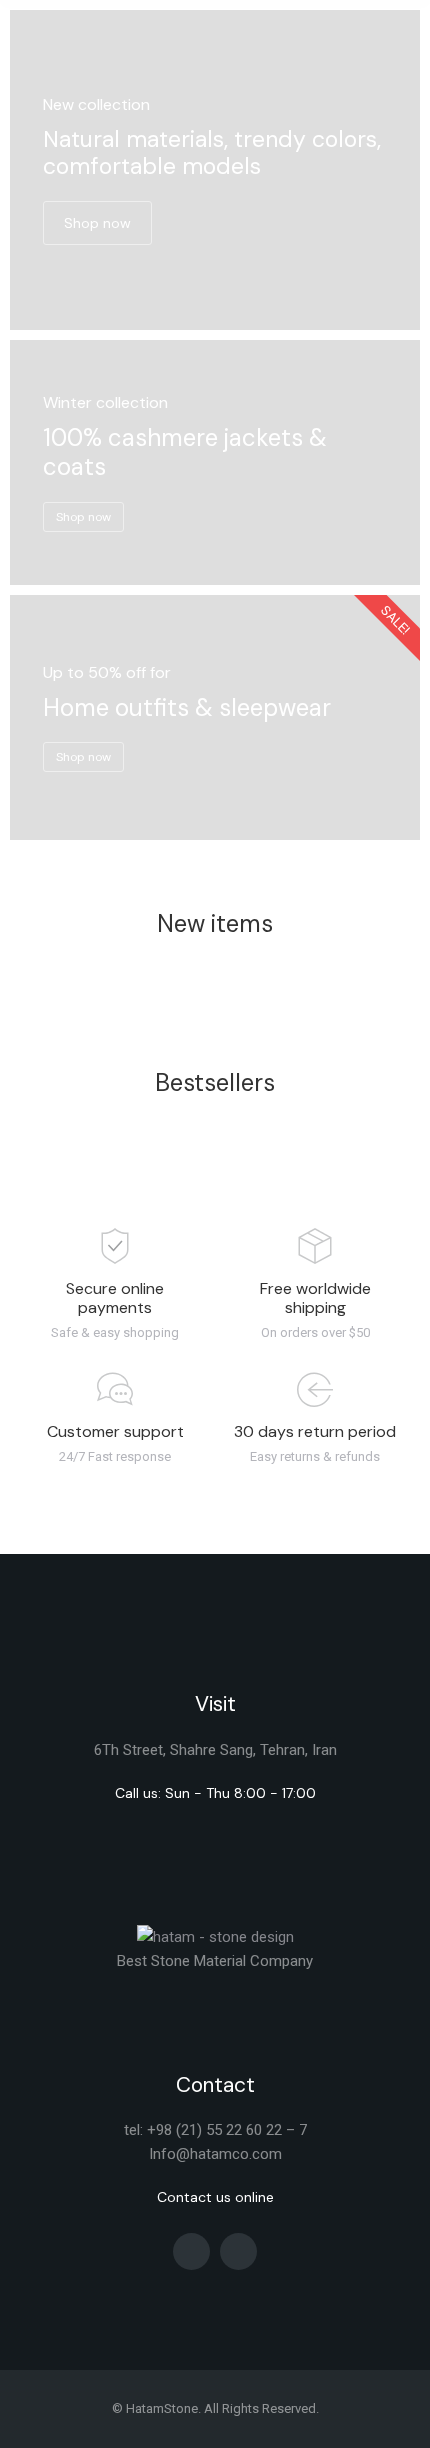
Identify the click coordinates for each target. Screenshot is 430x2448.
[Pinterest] (238, 2251)
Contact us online (215, 2197)
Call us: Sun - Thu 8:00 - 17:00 (215, 1793)
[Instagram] (191, 2251)
